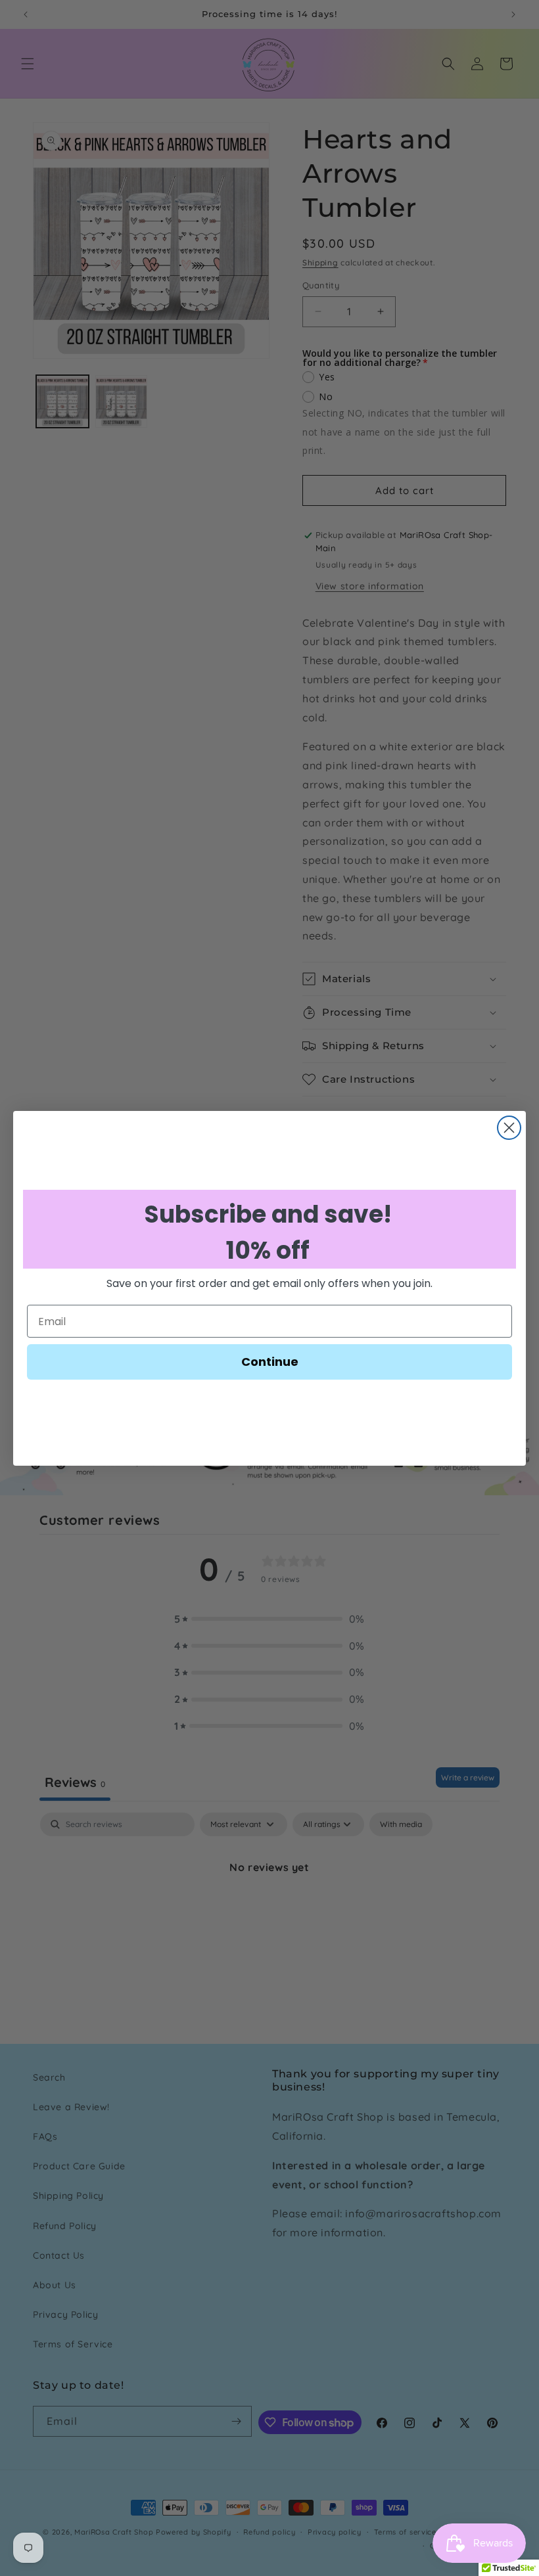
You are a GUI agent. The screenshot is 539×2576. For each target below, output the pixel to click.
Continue (270, 1362)
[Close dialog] (509, 1128)
